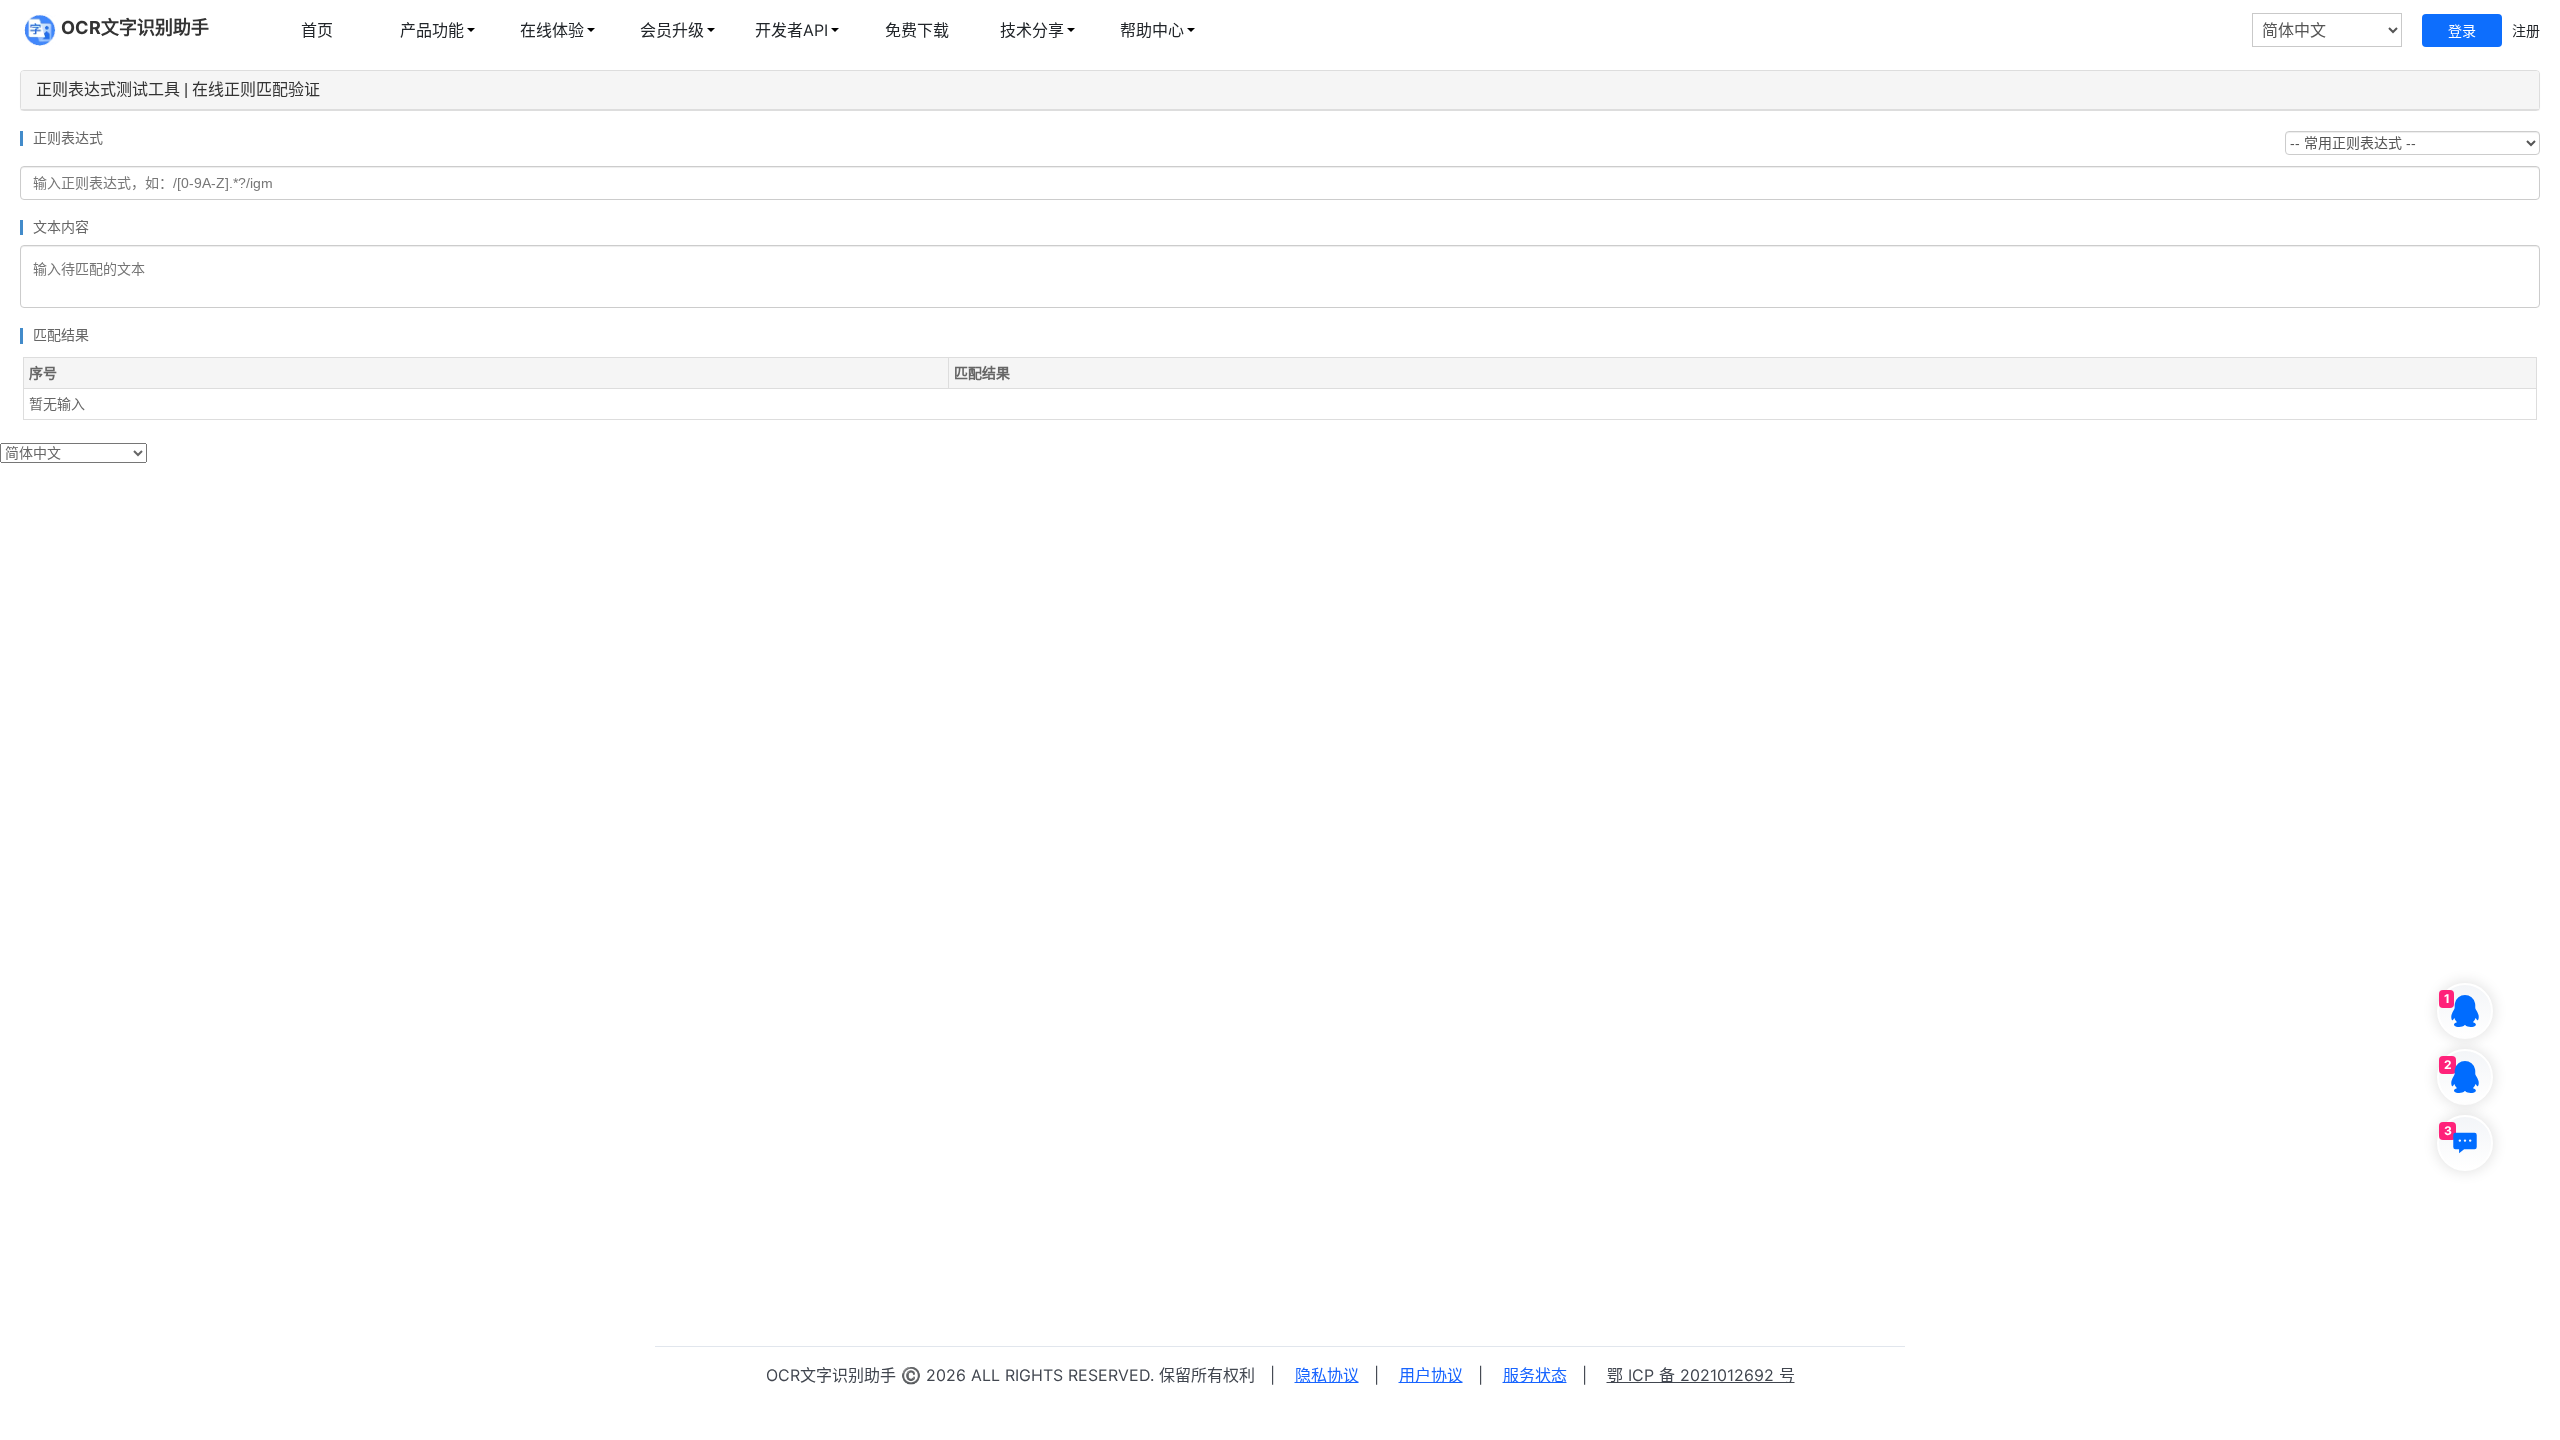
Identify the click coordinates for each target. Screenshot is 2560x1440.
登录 (2462, 30)
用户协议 (1431, 1375)
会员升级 (672, 30)
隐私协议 (1327, 1375)
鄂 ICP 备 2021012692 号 (1701, 1375)
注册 (2526, 30)
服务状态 (1535, 1375)
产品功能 (432, 30)
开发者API (791, 30)
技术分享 (1032, 30)
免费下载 (917, 30)
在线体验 (552, 30)
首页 (317, 30)
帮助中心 (1152, 30)
